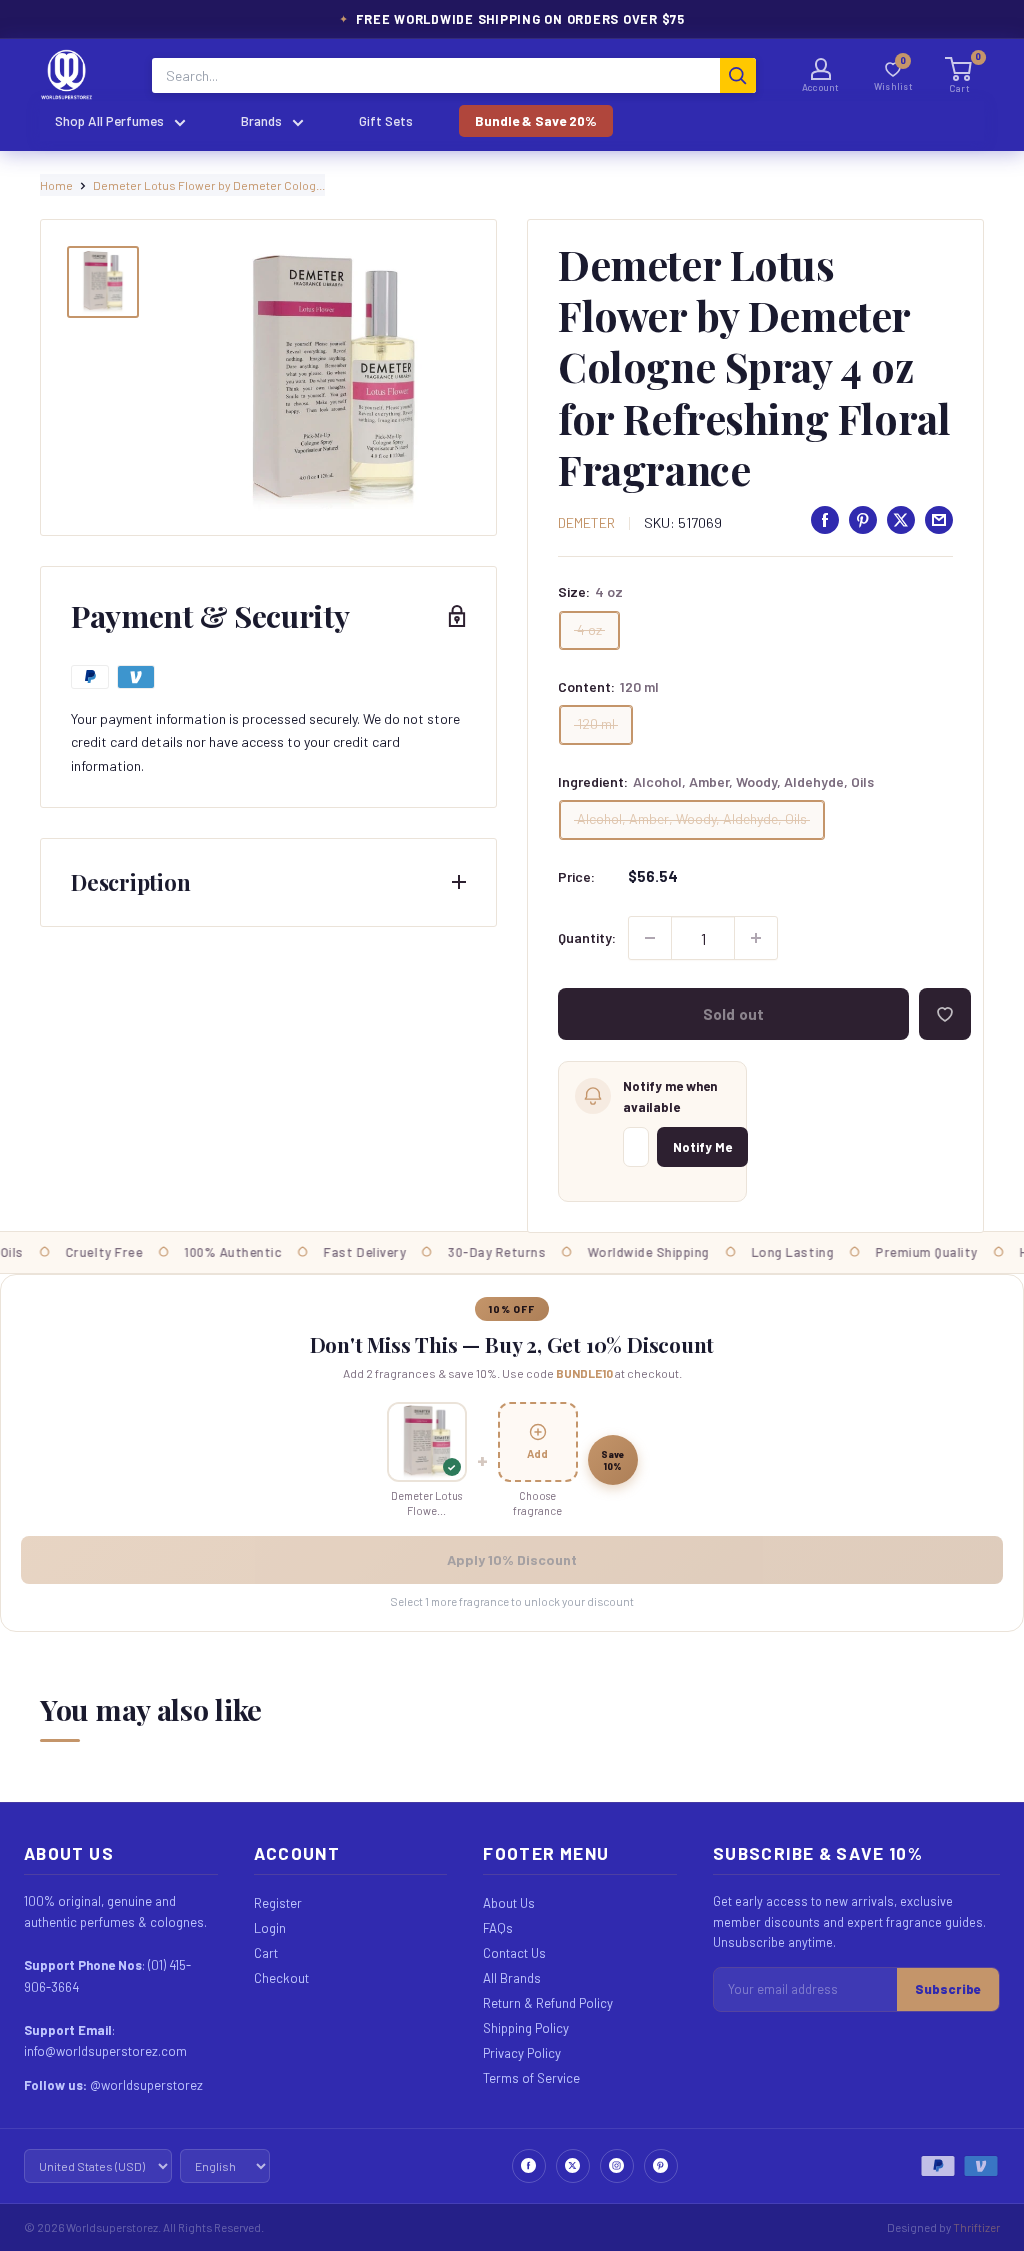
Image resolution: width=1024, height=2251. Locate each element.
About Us (509, 1903)
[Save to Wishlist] (945, 1014)
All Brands (512, 1978)
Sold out (733, 1014)
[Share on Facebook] (825, 520)
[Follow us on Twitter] (573, 2166)
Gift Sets (386, 120)
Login (270, 1928)
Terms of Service (531, 2078)
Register (278, 1903)
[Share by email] (939, 520)
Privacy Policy (522, 2053)
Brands (261, 120)
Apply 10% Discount (512, 1559)
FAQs (498, 1928)
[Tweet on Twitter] (901, 520)
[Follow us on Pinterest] (661, 2166)
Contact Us (514, 1953)
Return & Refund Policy (548, 2003)
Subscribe (948, 1989)
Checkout (281, 1978)
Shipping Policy (526, 2028)
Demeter (586, 522)
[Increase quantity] (756, 938)
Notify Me (702, 1147)
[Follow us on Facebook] (529, 2166)
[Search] (738, 75)
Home (56, 185)
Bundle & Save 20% (536, 120)
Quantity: (587, 937)
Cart (266, 1953)
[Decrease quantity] (650, 938)
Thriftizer (976, 2227)
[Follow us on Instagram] (617, 2166)
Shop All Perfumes (109, 120)
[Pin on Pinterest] (863, 520)
